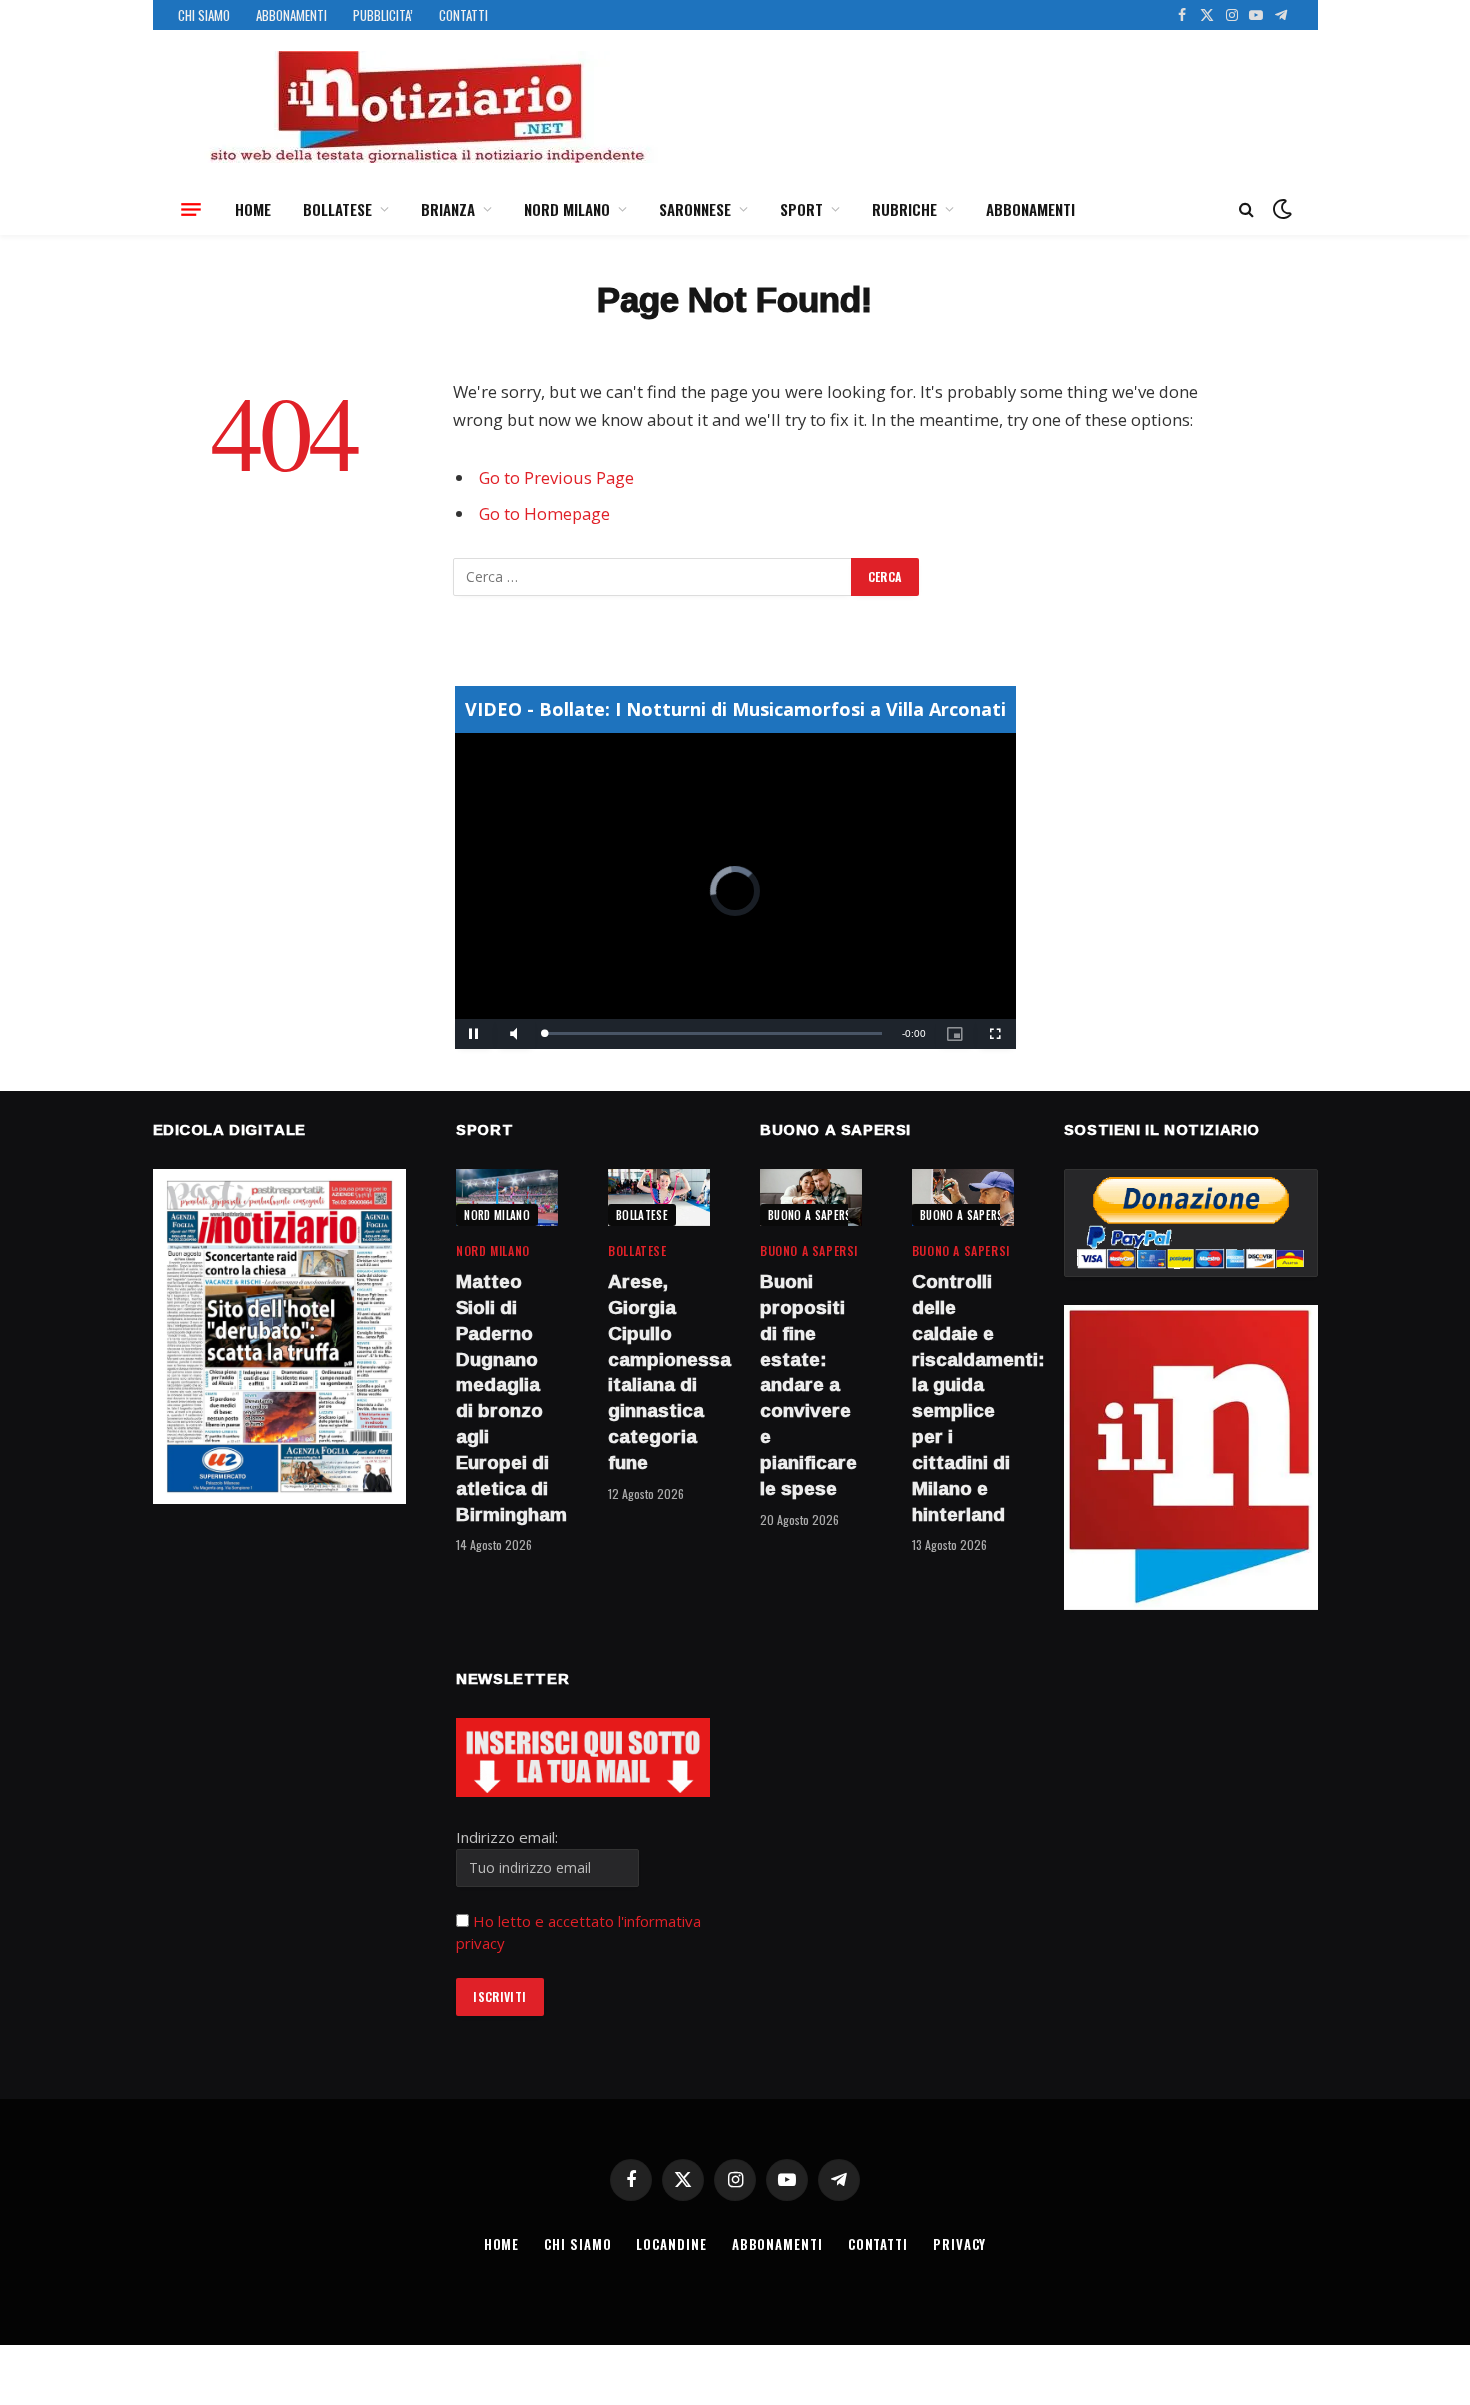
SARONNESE (695, 209)
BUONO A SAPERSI (811, 1215)
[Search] (1246, 209)
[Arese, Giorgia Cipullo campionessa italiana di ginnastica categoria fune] (659, 1197)
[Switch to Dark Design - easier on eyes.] (1280, 209)
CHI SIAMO (204, 15)
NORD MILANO (567, 209)
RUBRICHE (904, 209)
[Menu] (191, 209)
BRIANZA (448, 209)
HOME (253, 209)
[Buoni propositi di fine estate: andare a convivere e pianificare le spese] (811, 1197)
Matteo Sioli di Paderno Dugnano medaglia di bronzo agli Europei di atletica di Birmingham (507, 1398)
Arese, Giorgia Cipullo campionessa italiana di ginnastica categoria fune (659, 1372)
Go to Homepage (544, 513)
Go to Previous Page (556, 477)
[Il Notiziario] (426, 107)
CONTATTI (463, 15)
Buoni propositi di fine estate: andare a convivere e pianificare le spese (808, 1385)
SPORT (801, 209)
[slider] (713, 1033)
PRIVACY (959, 2244)
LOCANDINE (671, 2244)
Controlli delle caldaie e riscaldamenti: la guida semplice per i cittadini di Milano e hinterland (963, 1398)
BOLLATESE (337, 209)
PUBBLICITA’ (383, 15)
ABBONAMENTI (291, 15)
